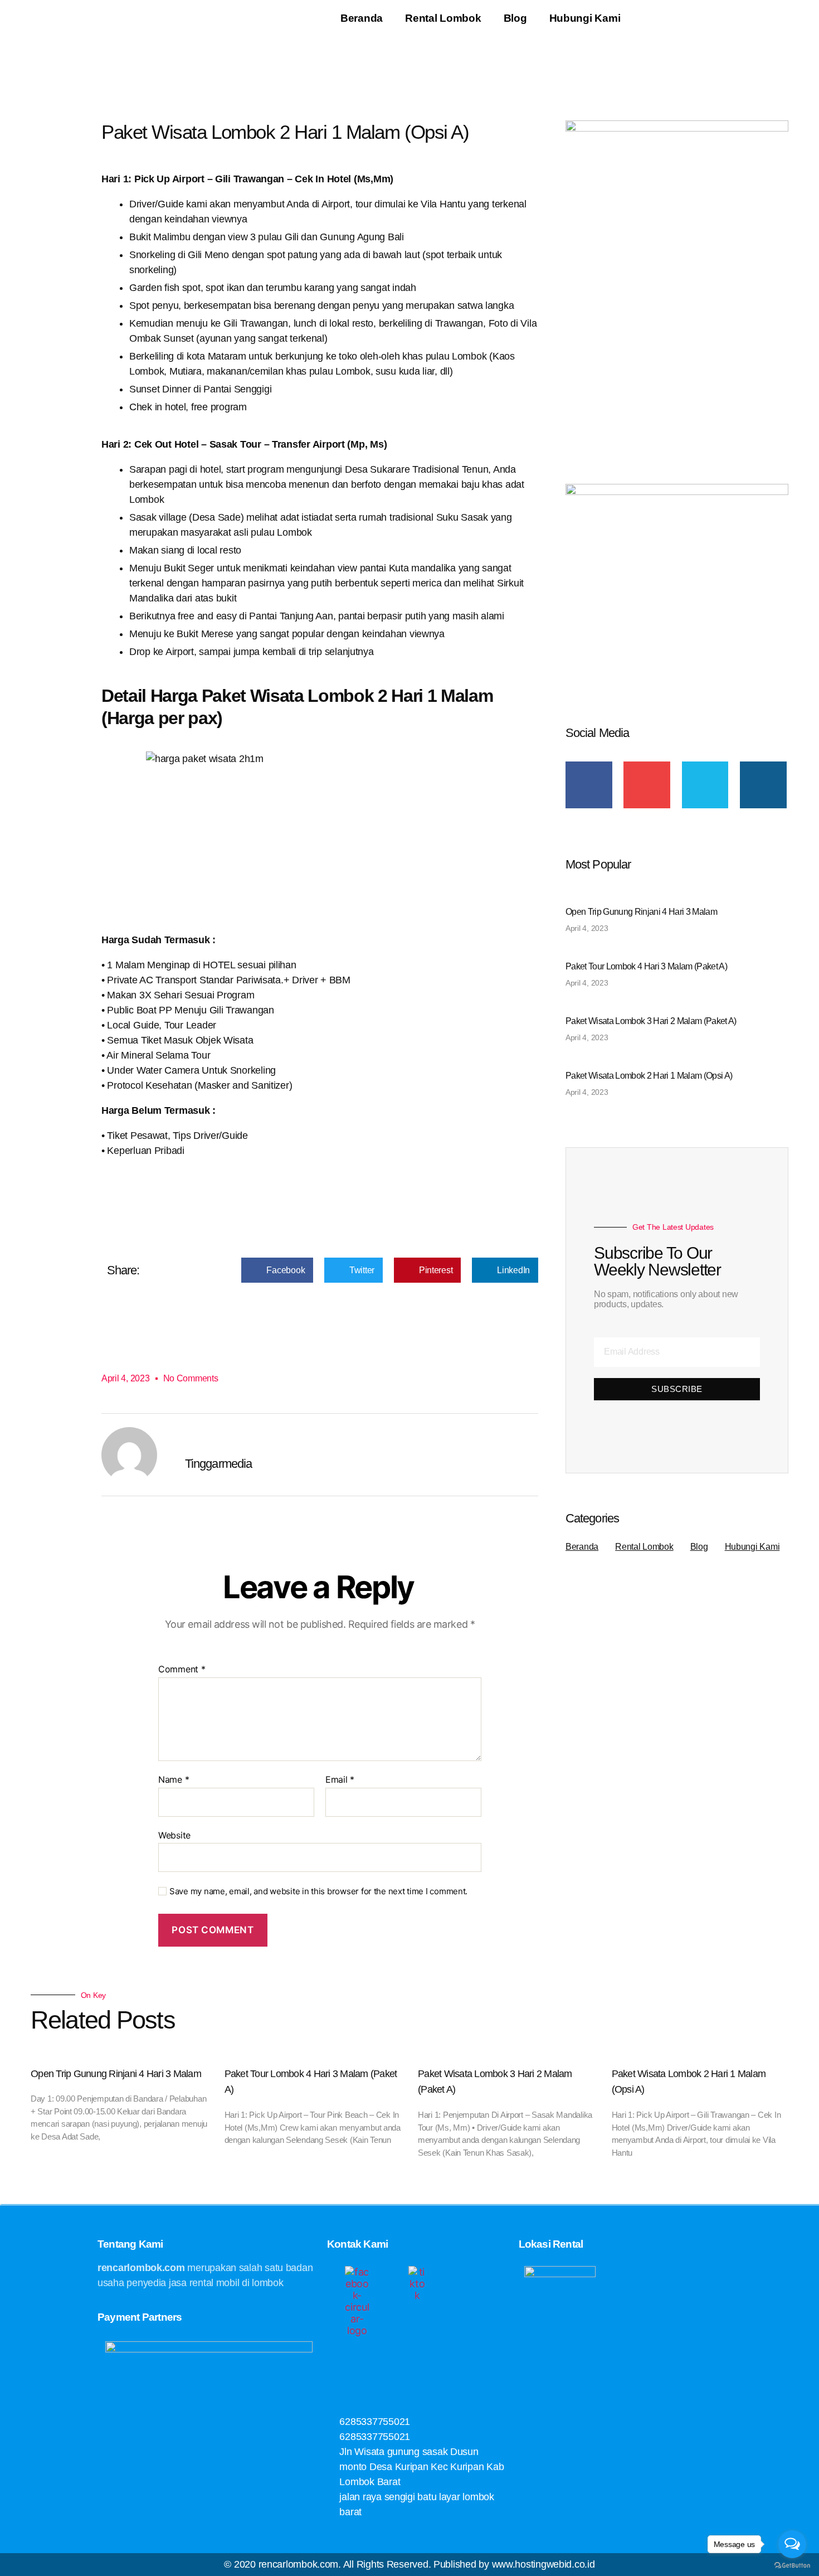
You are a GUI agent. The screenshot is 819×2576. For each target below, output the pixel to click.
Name (174, 1780)
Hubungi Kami (585, 18)
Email (340, 1780)
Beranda (362, 18)
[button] (277, 1270)
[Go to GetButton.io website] (792, 2565)
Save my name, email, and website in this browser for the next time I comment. (318, 1891)
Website (174, 1835)
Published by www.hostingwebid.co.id (514, 2564)
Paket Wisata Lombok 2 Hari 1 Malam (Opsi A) (649, 1076)
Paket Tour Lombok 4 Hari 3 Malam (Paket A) (646, 966)
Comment (182, 1670)
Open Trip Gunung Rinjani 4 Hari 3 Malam (641, 912)
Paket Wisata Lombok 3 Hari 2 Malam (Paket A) (651, 1021)
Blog (515, 18)
